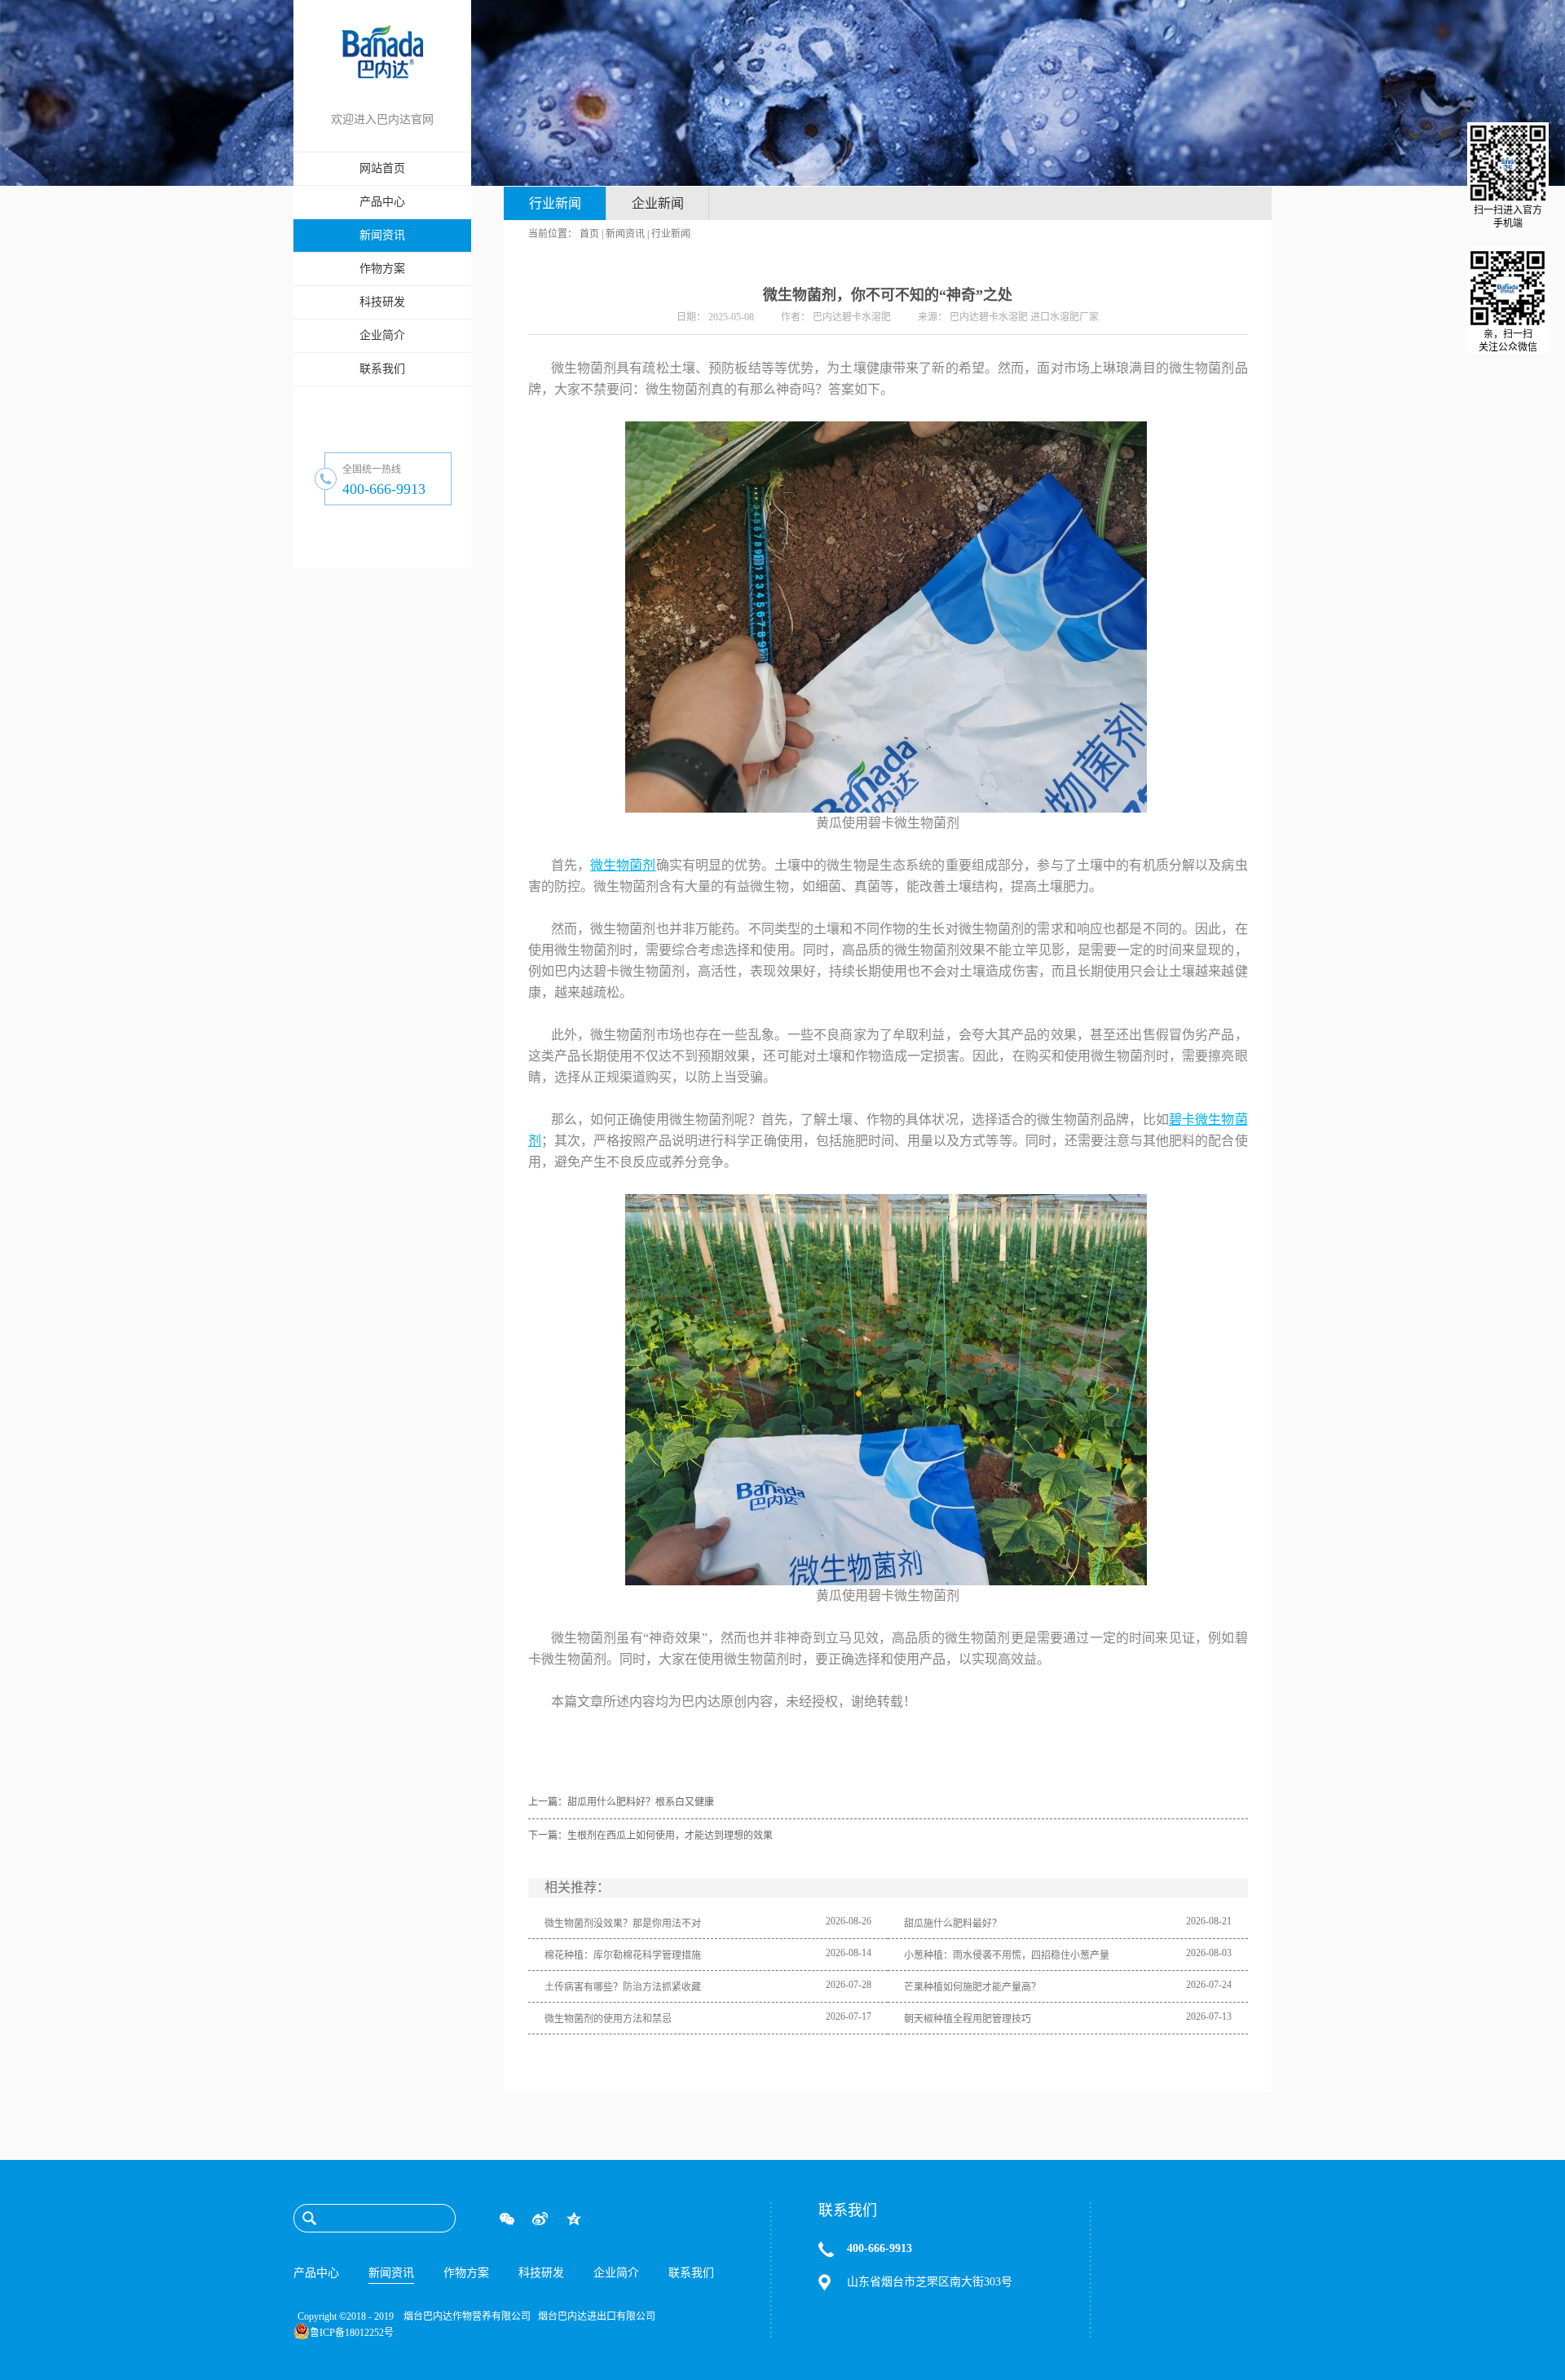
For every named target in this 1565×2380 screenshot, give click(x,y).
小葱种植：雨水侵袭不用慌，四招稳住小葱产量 (1007, 1955)
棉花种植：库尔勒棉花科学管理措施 (623, 1955)
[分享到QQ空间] (573, 2219)
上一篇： (621, 1802)
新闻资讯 (625, 234)
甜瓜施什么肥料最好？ (953, 1924)
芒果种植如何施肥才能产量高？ (972, 1987)
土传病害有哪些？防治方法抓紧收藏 (623, 1987)
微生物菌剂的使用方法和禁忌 (608, 2019)
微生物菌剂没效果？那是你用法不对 (623, 1924)
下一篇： (650, 1836)
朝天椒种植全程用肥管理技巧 (968, 2019)
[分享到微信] (507, 2219)
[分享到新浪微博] (540, 2219)
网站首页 (382, 168)
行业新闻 (671, 234)
